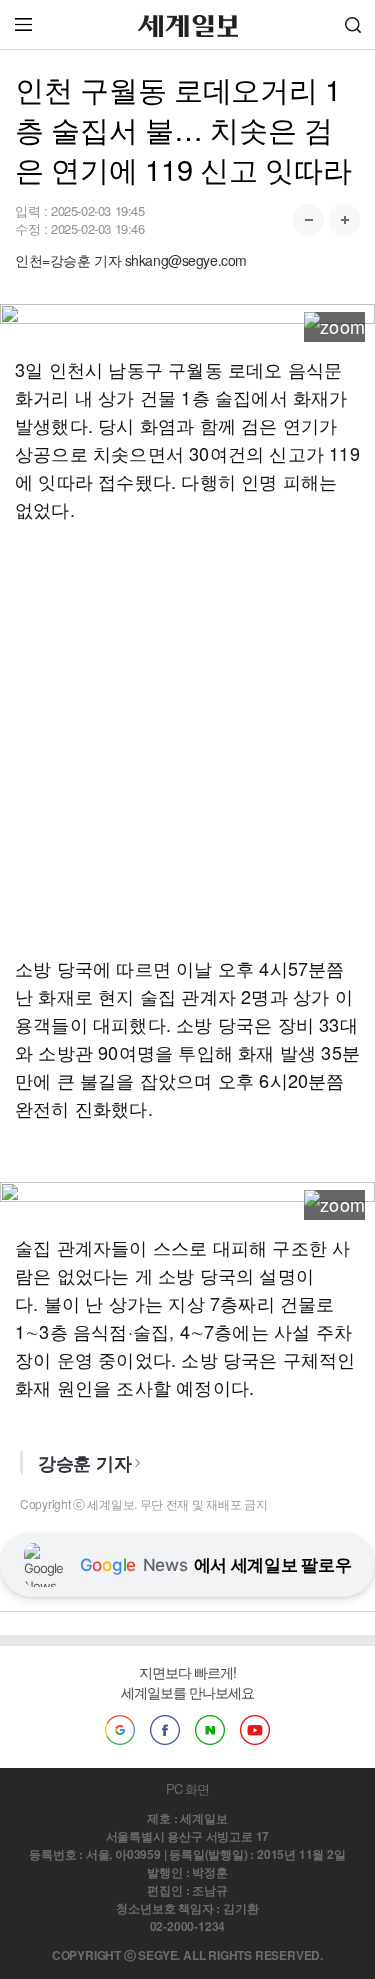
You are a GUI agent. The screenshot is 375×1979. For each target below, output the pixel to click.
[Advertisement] (187, 738)
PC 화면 (187, 1788)
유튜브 (255, 1730)
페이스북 (165, 1730)
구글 (120, 1730)
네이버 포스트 (210, 1730)
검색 (353, 24)
